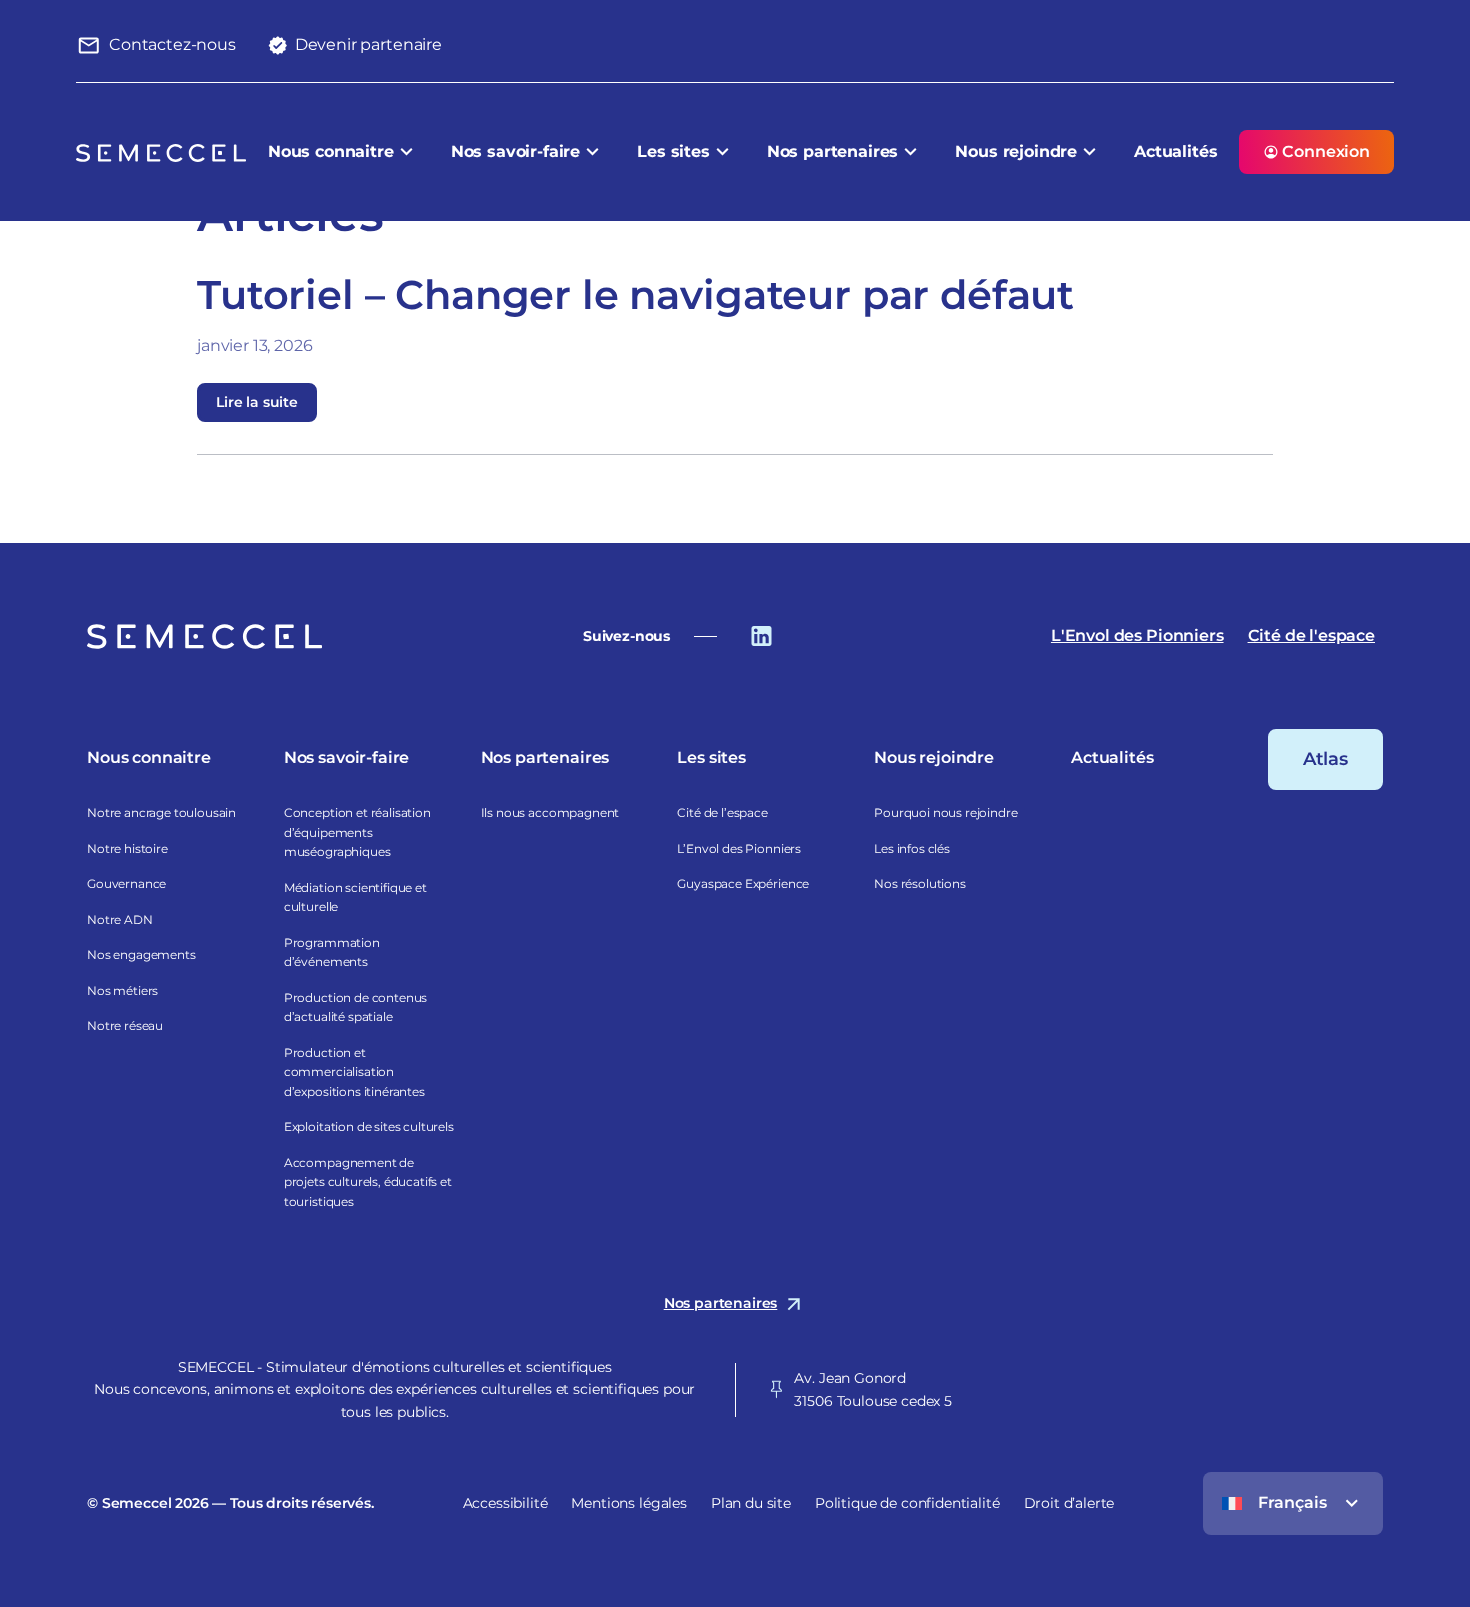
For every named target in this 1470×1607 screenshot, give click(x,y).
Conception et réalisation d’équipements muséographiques (357, 832)
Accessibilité (505, 1503)
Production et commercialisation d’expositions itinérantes (354, 1072)
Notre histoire (127, 848)
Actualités (1175, 151)
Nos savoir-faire (515, 151)
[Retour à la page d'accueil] (161, 152)
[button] (156, 45)
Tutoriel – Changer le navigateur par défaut (635, 294)
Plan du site (751, 1503)
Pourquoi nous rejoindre (945, 812)
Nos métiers (122, 990)
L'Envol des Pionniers (1137, 635)
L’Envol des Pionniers (739, 848)
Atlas (1325, 759)
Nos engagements (141, 954)
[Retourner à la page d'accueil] (204, 636)
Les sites (673, 151)
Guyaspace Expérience (743, 883)
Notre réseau (125, 1025)
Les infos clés (912, 848)
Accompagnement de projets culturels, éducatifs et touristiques (368, 1182)
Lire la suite (257, 402)
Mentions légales (628, 1503)
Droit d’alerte (1069, 1503)
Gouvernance (126, 883)
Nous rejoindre (1016, 151)
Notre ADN (120, 919)
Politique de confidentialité (907, 1503)
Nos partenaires (833, 151)
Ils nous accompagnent (550, 812)
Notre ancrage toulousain (161, 812)
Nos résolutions (920, 883)
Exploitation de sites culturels (369, 1126)
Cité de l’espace (722, 812)
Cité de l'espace (1311, 635)
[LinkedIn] (761, 634)
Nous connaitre (331, 151)
